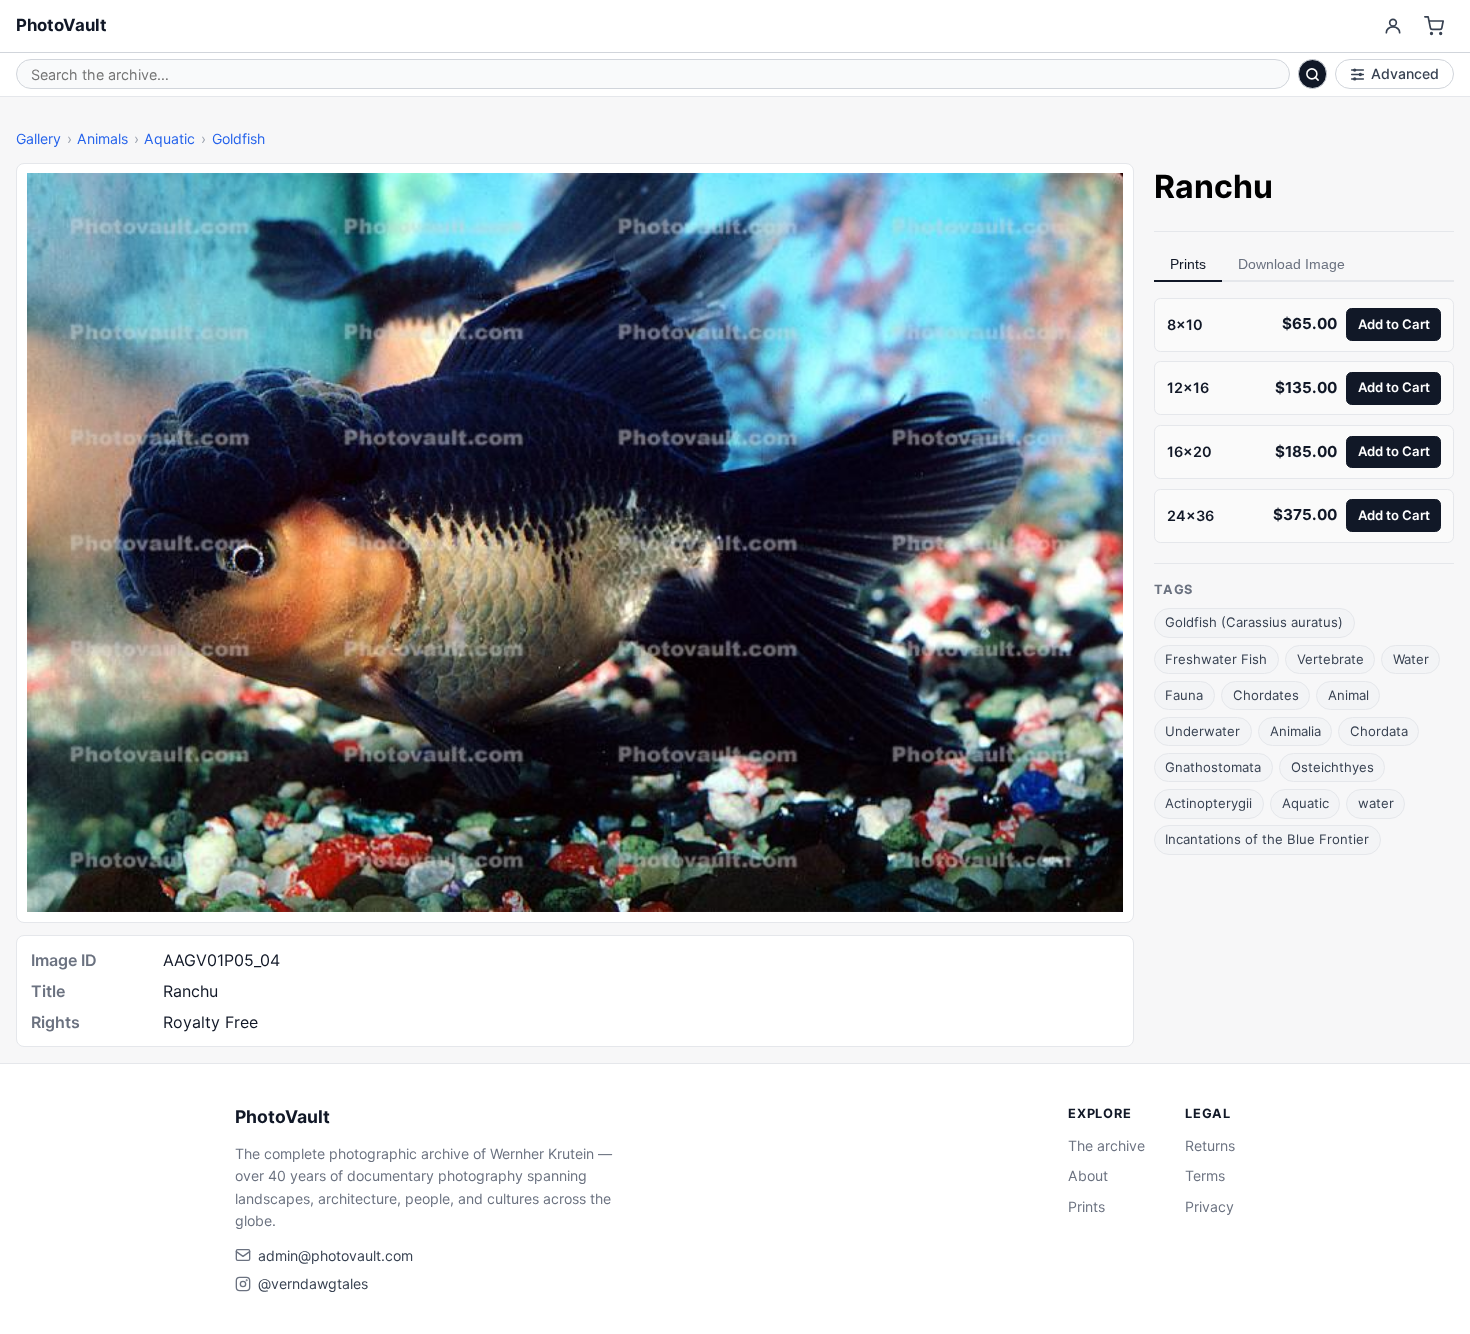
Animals (102, 138)
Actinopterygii (1208, 803)
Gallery (38, 138)
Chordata (1379, 731)
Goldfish (238, 138)
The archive (1106, 1145)
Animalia (1295, 731)
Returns (1210, 1145)
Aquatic (169, 138)
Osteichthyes (1332, 767)
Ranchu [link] (1213, 186)
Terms (1205, 1175)
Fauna (1184, 695)
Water (1411, 659)
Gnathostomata (1213, 767)
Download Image (1291, 264)
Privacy (1209, 1206)
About (1088, 1175)
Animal (1348, 695)
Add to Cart (1394, 324)
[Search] (1313, 74)
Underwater (1202, 731)
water (1376, 803)
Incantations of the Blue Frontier (1267, 839)
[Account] (1392, 26)
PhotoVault (61, 25)
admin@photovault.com (335, 1255)
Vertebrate (1330, 659)
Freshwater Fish (1216, 659)
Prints (1188, 264)
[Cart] (1434, 26)
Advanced (1405, 73)
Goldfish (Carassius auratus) (1254, 623)
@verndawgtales (313, 1283)
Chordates (1266, 695)
